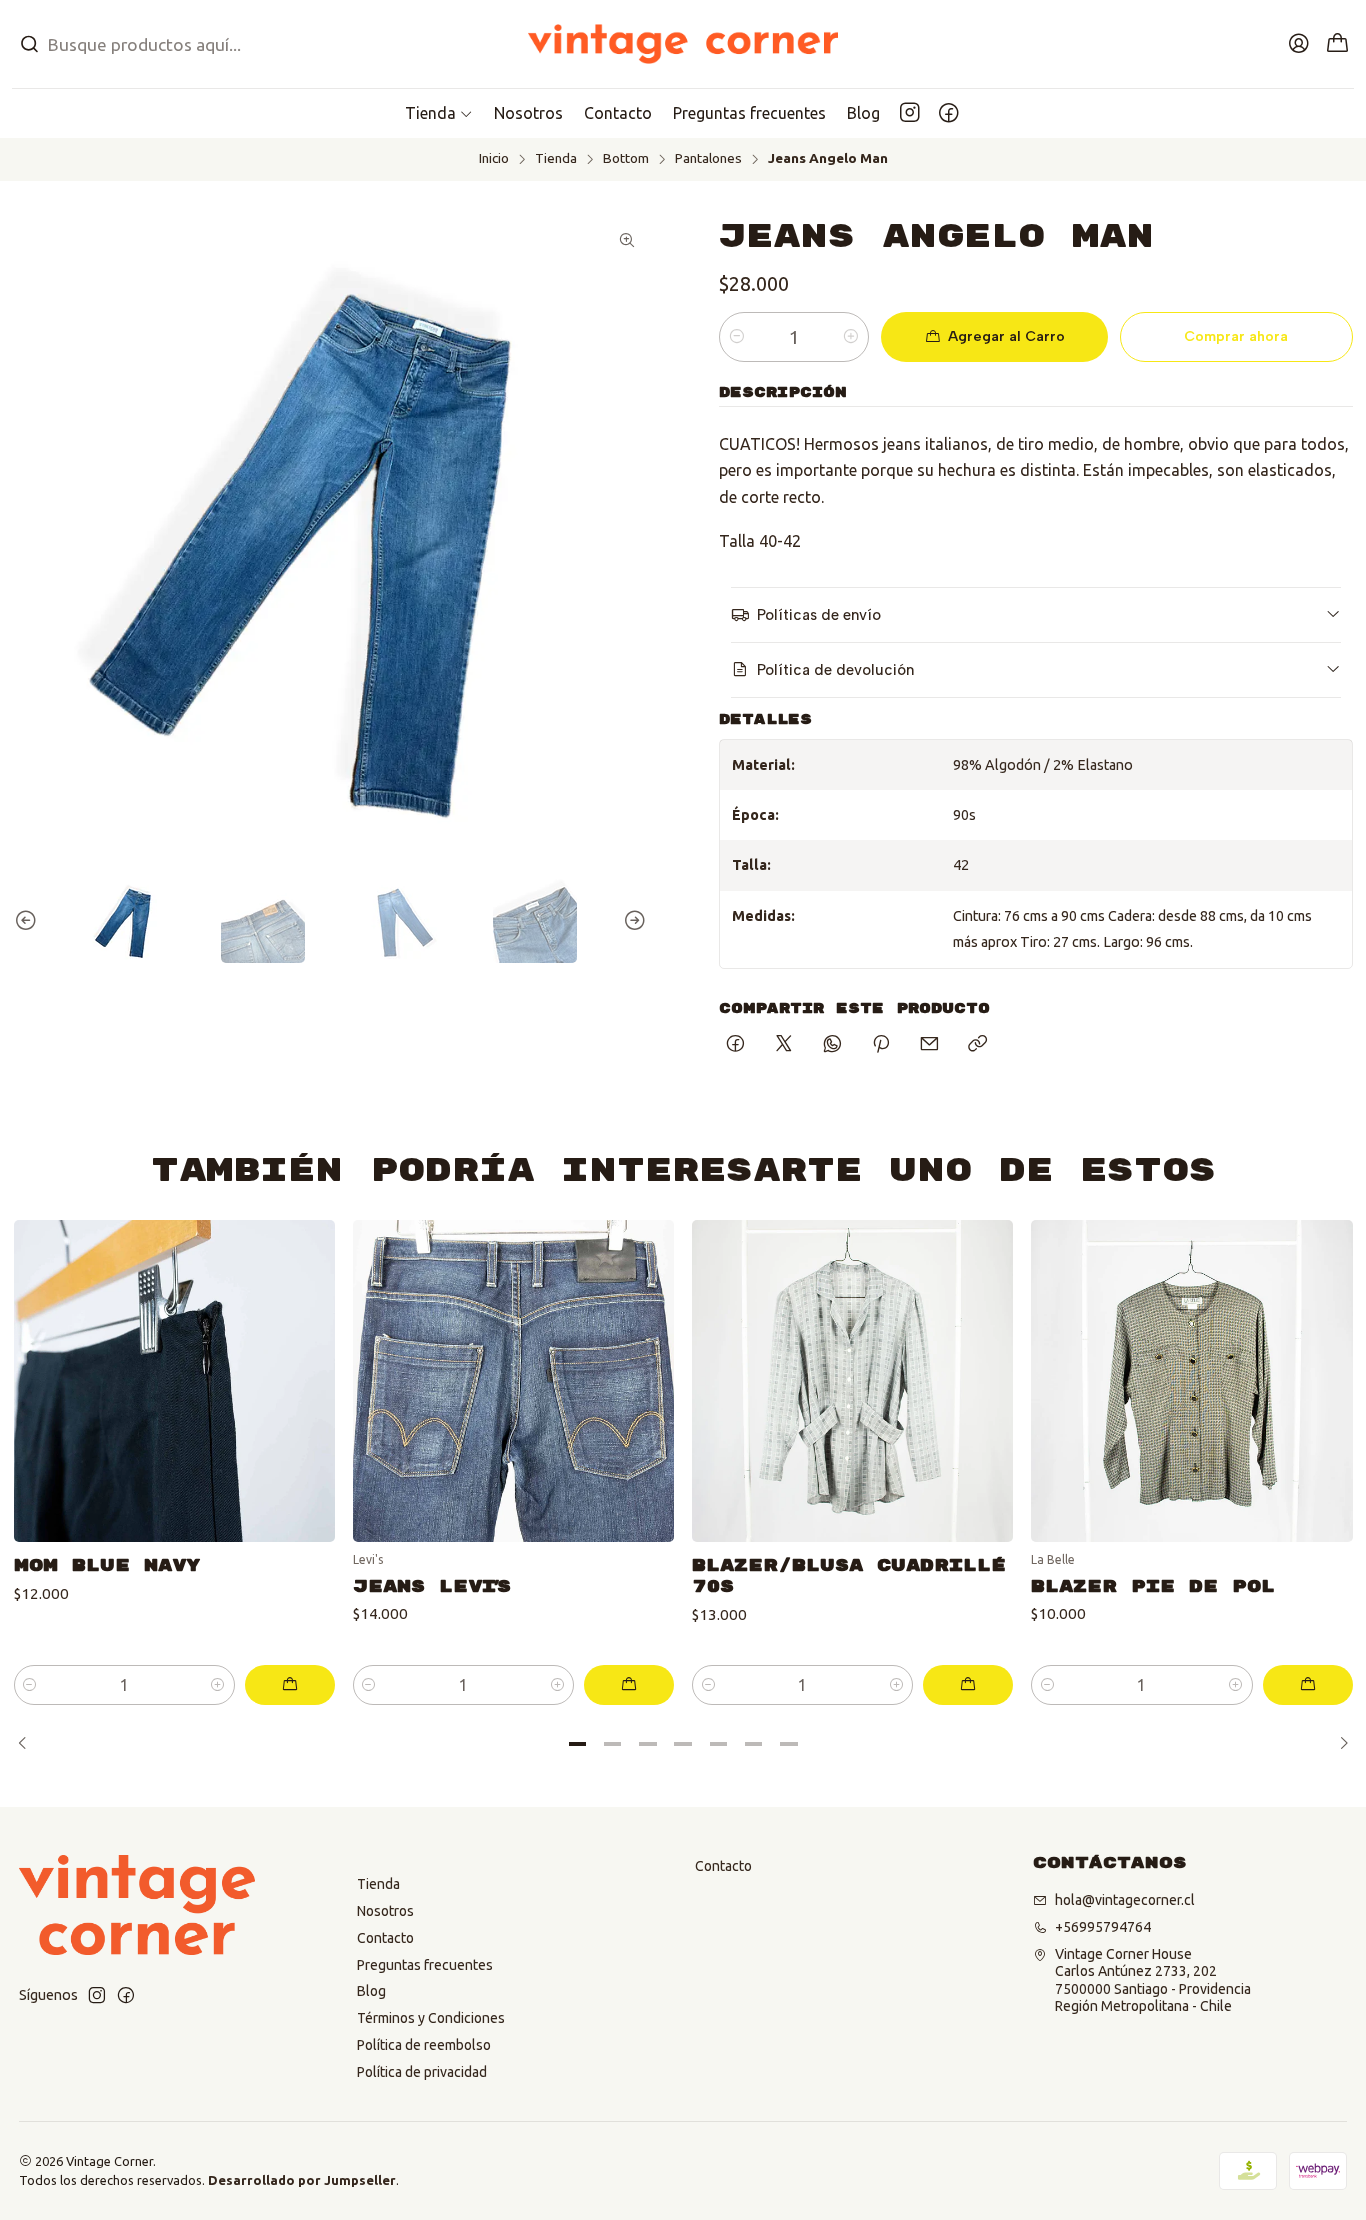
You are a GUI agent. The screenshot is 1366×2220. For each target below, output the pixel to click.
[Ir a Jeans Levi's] (513, 1380)
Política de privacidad (422, 2072)
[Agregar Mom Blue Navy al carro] (290, 1685)
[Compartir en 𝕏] (784, 1045)
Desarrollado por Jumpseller (302, 2180)
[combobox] (227, 44)
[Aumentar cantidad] (851, 337)
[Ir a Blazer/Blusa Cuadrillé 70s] (852, 1380)
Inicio (494, 159)
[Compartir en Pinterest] (881, 1045)
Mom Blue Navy (107, 1565)
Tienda (556, 159)
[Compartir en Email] (929, 1045)
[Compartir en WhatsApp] (832, 1045)
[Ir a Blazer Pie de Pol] (1191, 1380)
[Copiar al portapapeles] (977, 1045)
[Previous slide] (29, 921)
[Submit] (29, 44)
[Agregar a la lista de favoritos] (305, 1356)
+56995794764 (1103, 1927)
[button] (439, 113)
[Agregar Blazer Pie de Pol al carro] (1308, 1685)
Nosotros (385, 1911)
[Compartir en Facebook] (735, 1045)
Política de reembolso (424, 2045)
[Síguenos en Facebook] (949, 113)
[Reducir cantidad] (737, 337)
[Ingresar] (1299, 44)
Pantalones (708, 159)
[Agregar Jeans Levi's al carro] (629, 1685)
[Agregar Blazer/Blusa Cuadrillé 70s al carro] (968, 1685)
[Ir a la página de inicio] (683, 44)
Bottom (626, 159)
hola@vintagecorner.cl (1125, 1900)
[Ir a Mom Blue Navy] (174, 1380)
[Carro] (1338, 44)
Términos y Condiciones (431, 2018)
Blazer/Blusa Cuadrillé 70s (849, 1576)
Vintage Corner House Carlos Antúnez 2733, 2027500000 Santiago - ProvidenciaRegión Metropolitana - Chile (1153, 1980)
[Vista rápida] (305, 1406)
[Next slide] (632, 921)
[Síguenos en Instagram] (910, 113)
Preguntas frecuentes (425, 1965)
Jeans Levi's (431, 1586)
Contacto (385, 1938)
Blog (371, 1991)
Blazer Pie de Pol (1153, 1586)
